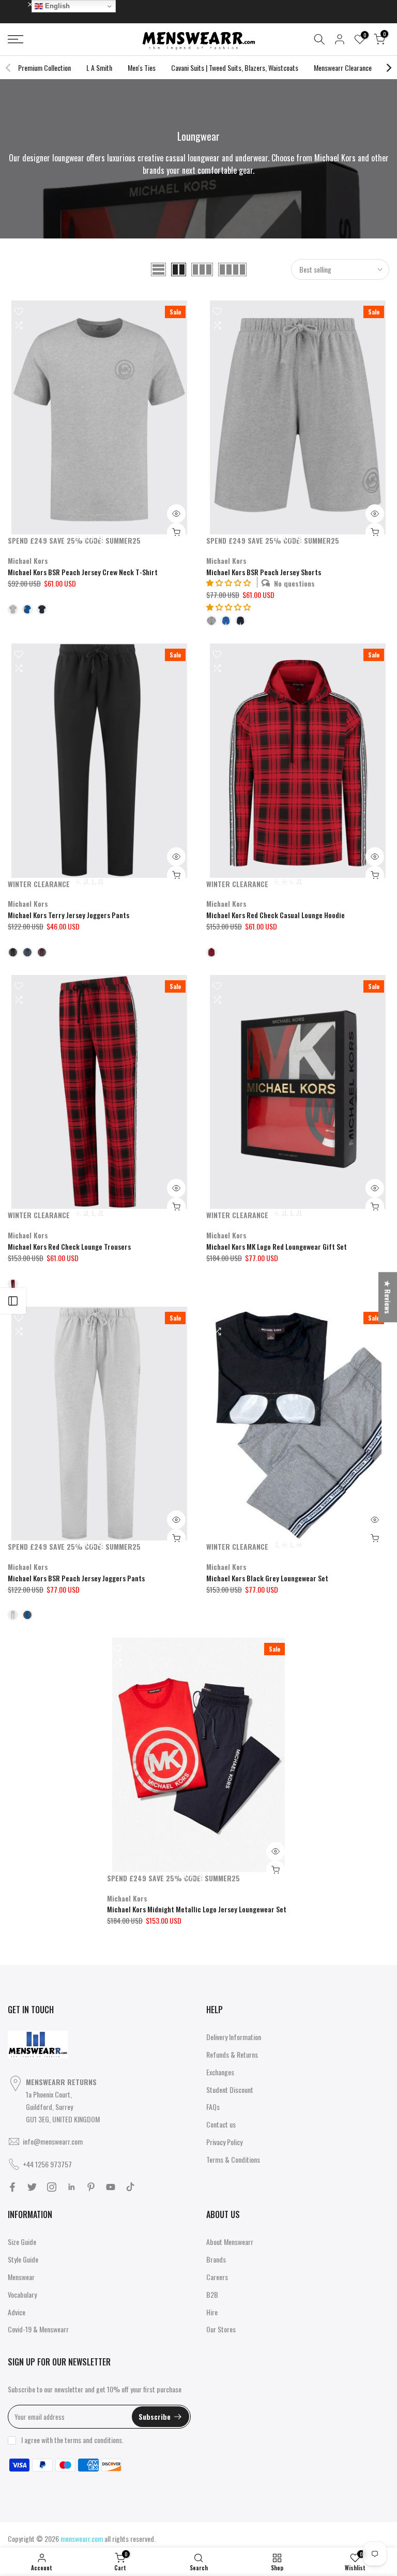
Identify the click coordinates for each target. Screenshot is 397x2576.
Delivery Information (234, 2037)
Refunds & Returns (232, 2054)
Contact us (221, 2124)
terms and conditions (93, 2440)
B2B (212, 2294)
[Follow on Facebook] (12, 2187)
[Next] (388, 68)
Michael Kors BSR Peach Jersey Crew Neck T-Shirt (83, 572)
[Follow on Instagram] (52, 2187)
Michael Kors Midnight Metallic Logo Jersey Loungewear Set (197, 1909)
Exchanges (220, 2072)
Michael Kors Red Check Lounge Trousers (69, 1246)
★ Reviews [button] (388, 1297)
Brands (216, 2259)
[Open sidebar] (13, 1301)
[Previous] (9, 68)
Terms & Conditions (233, 2159)
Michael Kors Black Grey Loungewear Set (267, 1578)
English (56, 6)
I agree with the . (72, 2440)
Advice (17, 2312)
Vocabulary (22, 2294)
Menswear (21, 2277)
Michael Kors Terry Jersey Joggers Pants (68, 915)
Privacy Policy (224, 2142)
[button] (228, 606)
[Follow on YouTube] (111, 2187)
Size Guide (22, 2242)
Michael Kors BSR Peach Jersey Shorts (264, 572)
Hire (212, 2312)
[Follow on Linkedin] (71, 2187)
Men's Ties (142, 68)
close (20, 4)
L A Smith (99, 68)
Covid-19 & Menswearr (38, 2329)
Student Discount (230, 2090)
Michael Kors (28, 560)
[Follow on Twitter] (32, 2187)
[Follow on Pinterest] (91, 2187)
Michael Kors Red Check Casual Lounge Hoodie (276, 915)
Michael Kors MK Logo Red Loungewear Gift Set (277, 1246)
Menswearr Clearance (343, 68)
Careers (217, 2277)
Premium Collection (44, 68)
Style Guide (23, 2259)
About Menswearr (230, 2242)
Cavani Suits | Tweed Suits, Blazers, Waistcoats (235, 68)
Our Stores (221, 2329)
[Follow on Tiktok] (130, 2187)
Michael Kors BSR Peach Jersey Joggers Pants (76, 1578)
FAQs (213, 2107)
